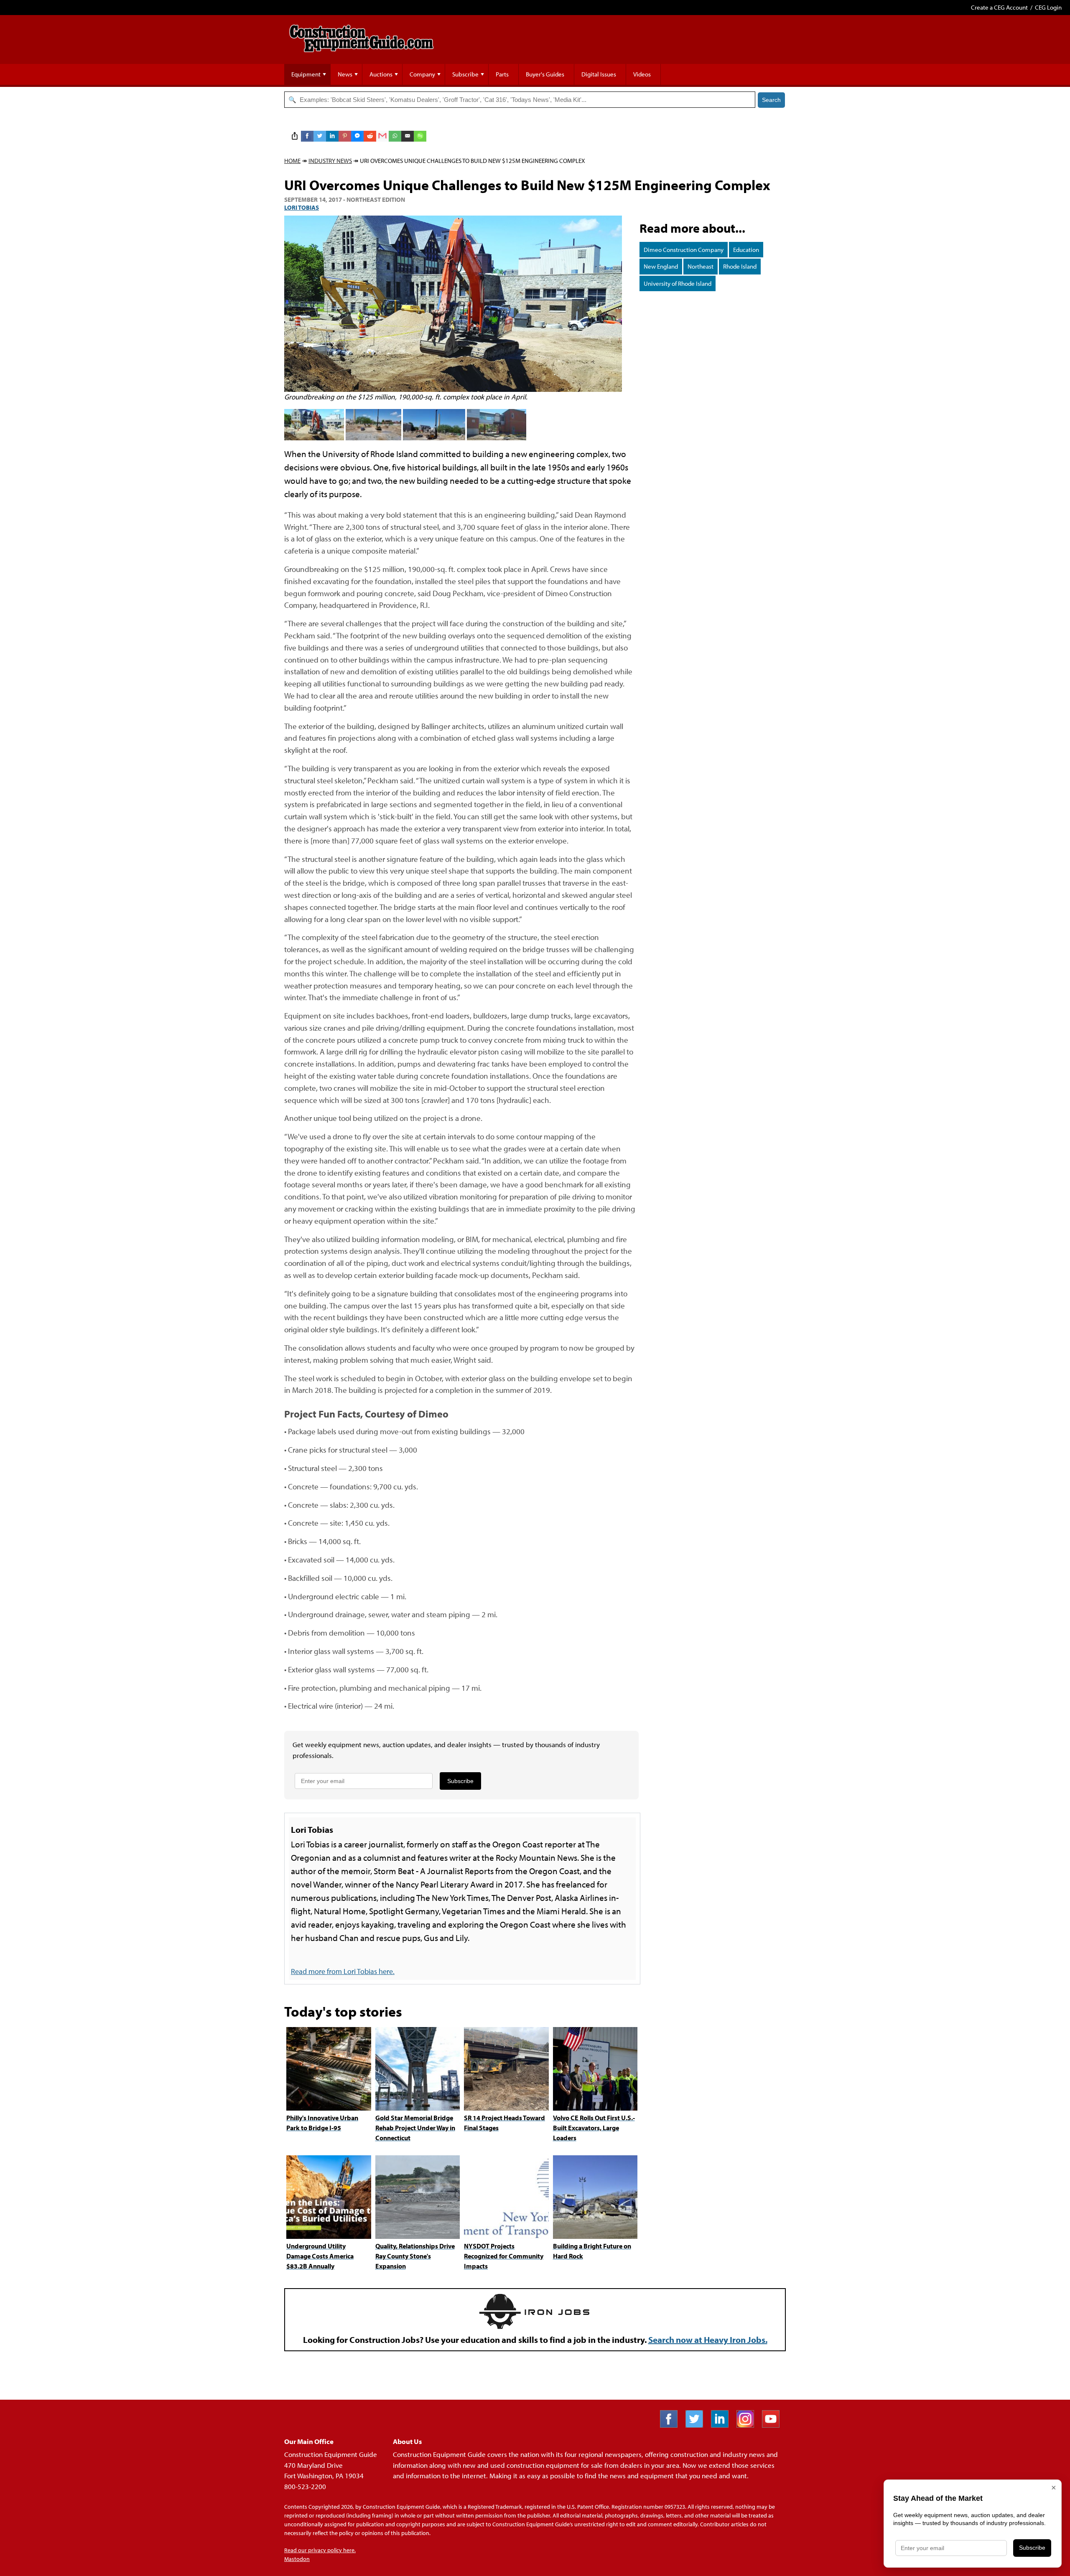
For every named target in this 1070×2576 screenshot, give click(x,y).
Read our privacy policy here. (320, 2550)
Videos (642, 74)
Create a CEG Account (999, 7)
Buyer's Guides (545, 74)
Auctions (381, 74)
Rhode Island (740, 266)
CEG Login (1048, 7)
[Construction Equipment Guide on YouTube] (774, 2425)
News (345, 74)
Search (771, 100)
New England (661, 266)
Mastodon (297, 2559)
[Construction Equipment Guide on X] (697, 2425)
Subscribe (465, 74)
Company (422, 74)
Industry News (330, 161)
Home (292, 161)
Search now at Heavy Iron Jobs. (708, 2340)
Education (746, 250)
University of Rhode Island (678, 283)
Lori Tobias (302, 207)
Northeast (701, 266)
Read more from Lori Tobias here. (343, 1971)
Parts (502, 74)
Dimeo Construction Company (684, 250)
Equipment (306, 74)
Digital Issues (599, 74)
